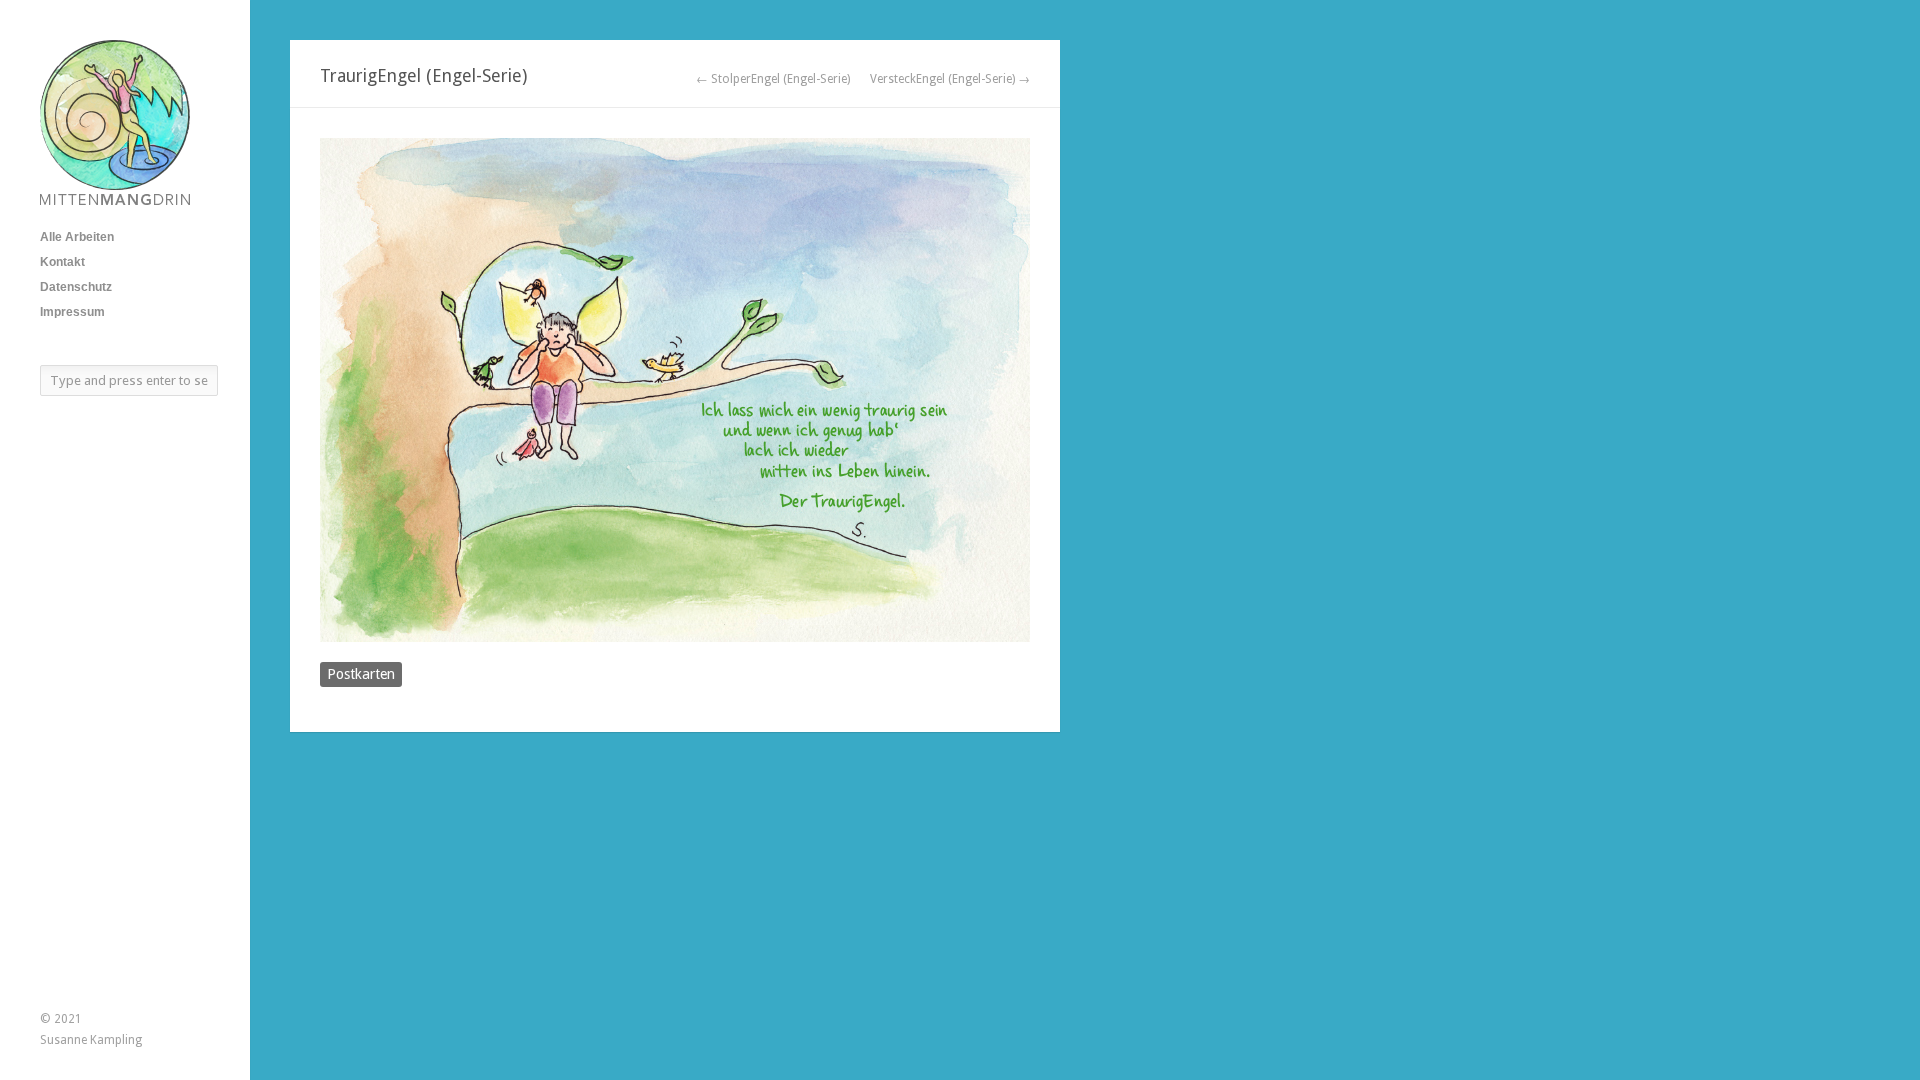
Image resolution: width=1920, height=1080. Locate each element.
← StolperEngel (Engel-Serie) (773, 79)
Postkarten (361, 674)
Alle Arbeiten (77, 237)
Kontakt (62, 262)
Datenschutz (76, 287)
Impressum (72, 312)
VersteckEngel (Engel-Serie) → (950, 79)
